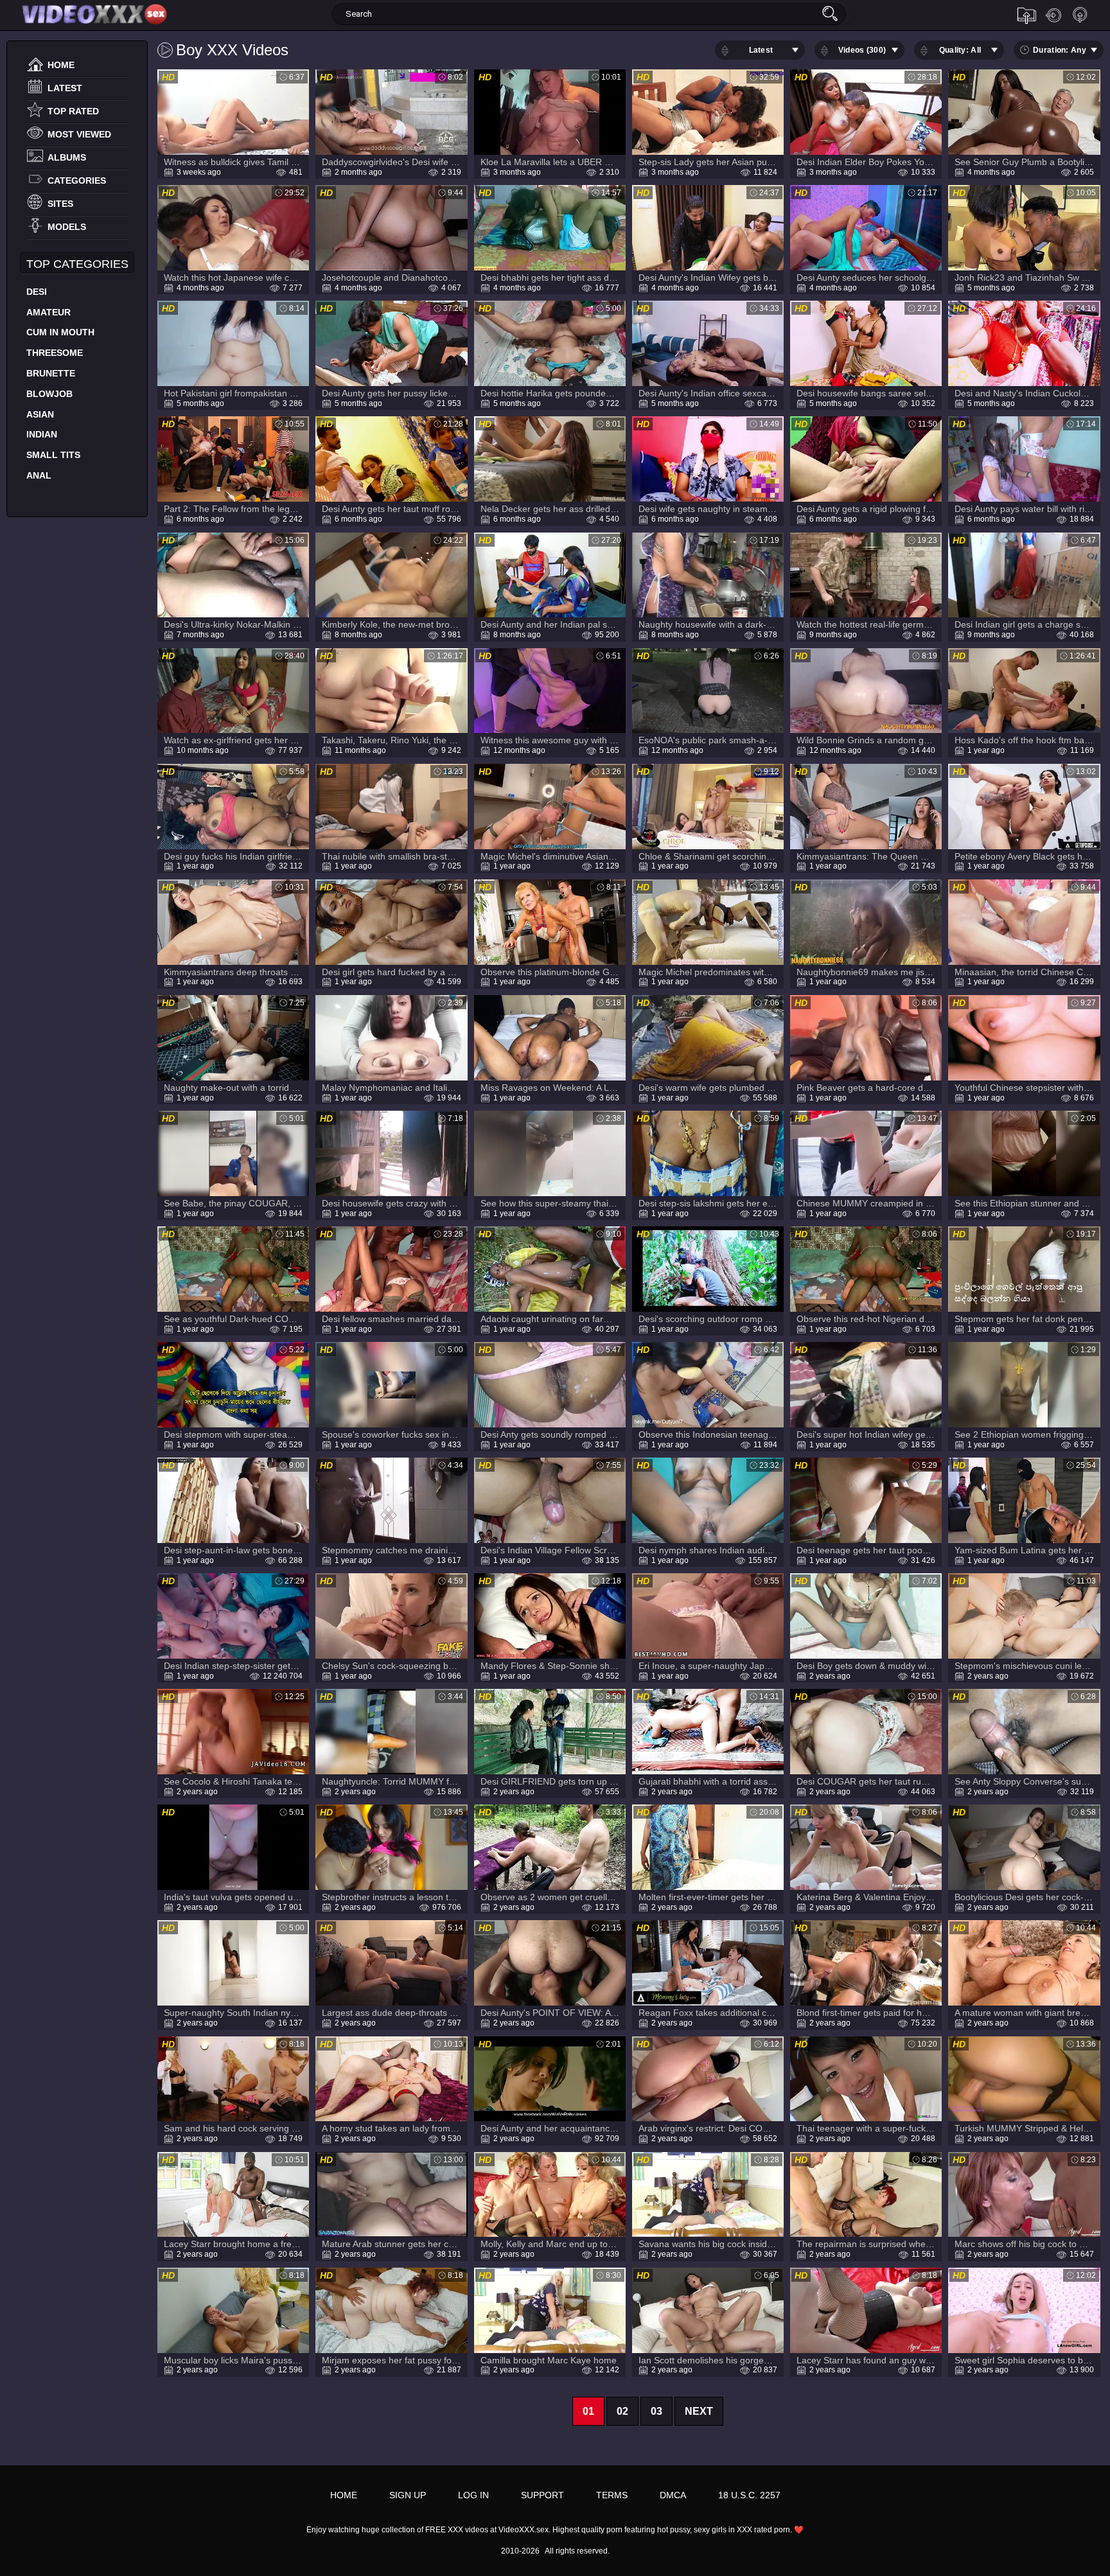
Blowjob (49, 394)
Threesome (55, 353)
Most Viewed (79, 134)
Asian (40, 414)
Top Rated (73, 111)
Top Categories (77, 264)
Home (61, 65)
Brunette (51, 373)
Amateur (48, 312)
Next (699, 2411)
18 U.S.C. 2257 (749, 2495)
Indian (42, 434)
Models (67, 227)
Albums (67, 157)
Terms (612, 2495)
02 (622, 2411)
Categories (77, 181)
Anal (39, 475)
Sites (60, 204)
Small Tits (53, 455)
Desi (37, 292)
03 (656, 2411)
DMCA (673, 2495)
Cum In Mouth (60, 332)
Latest (65, 88)
